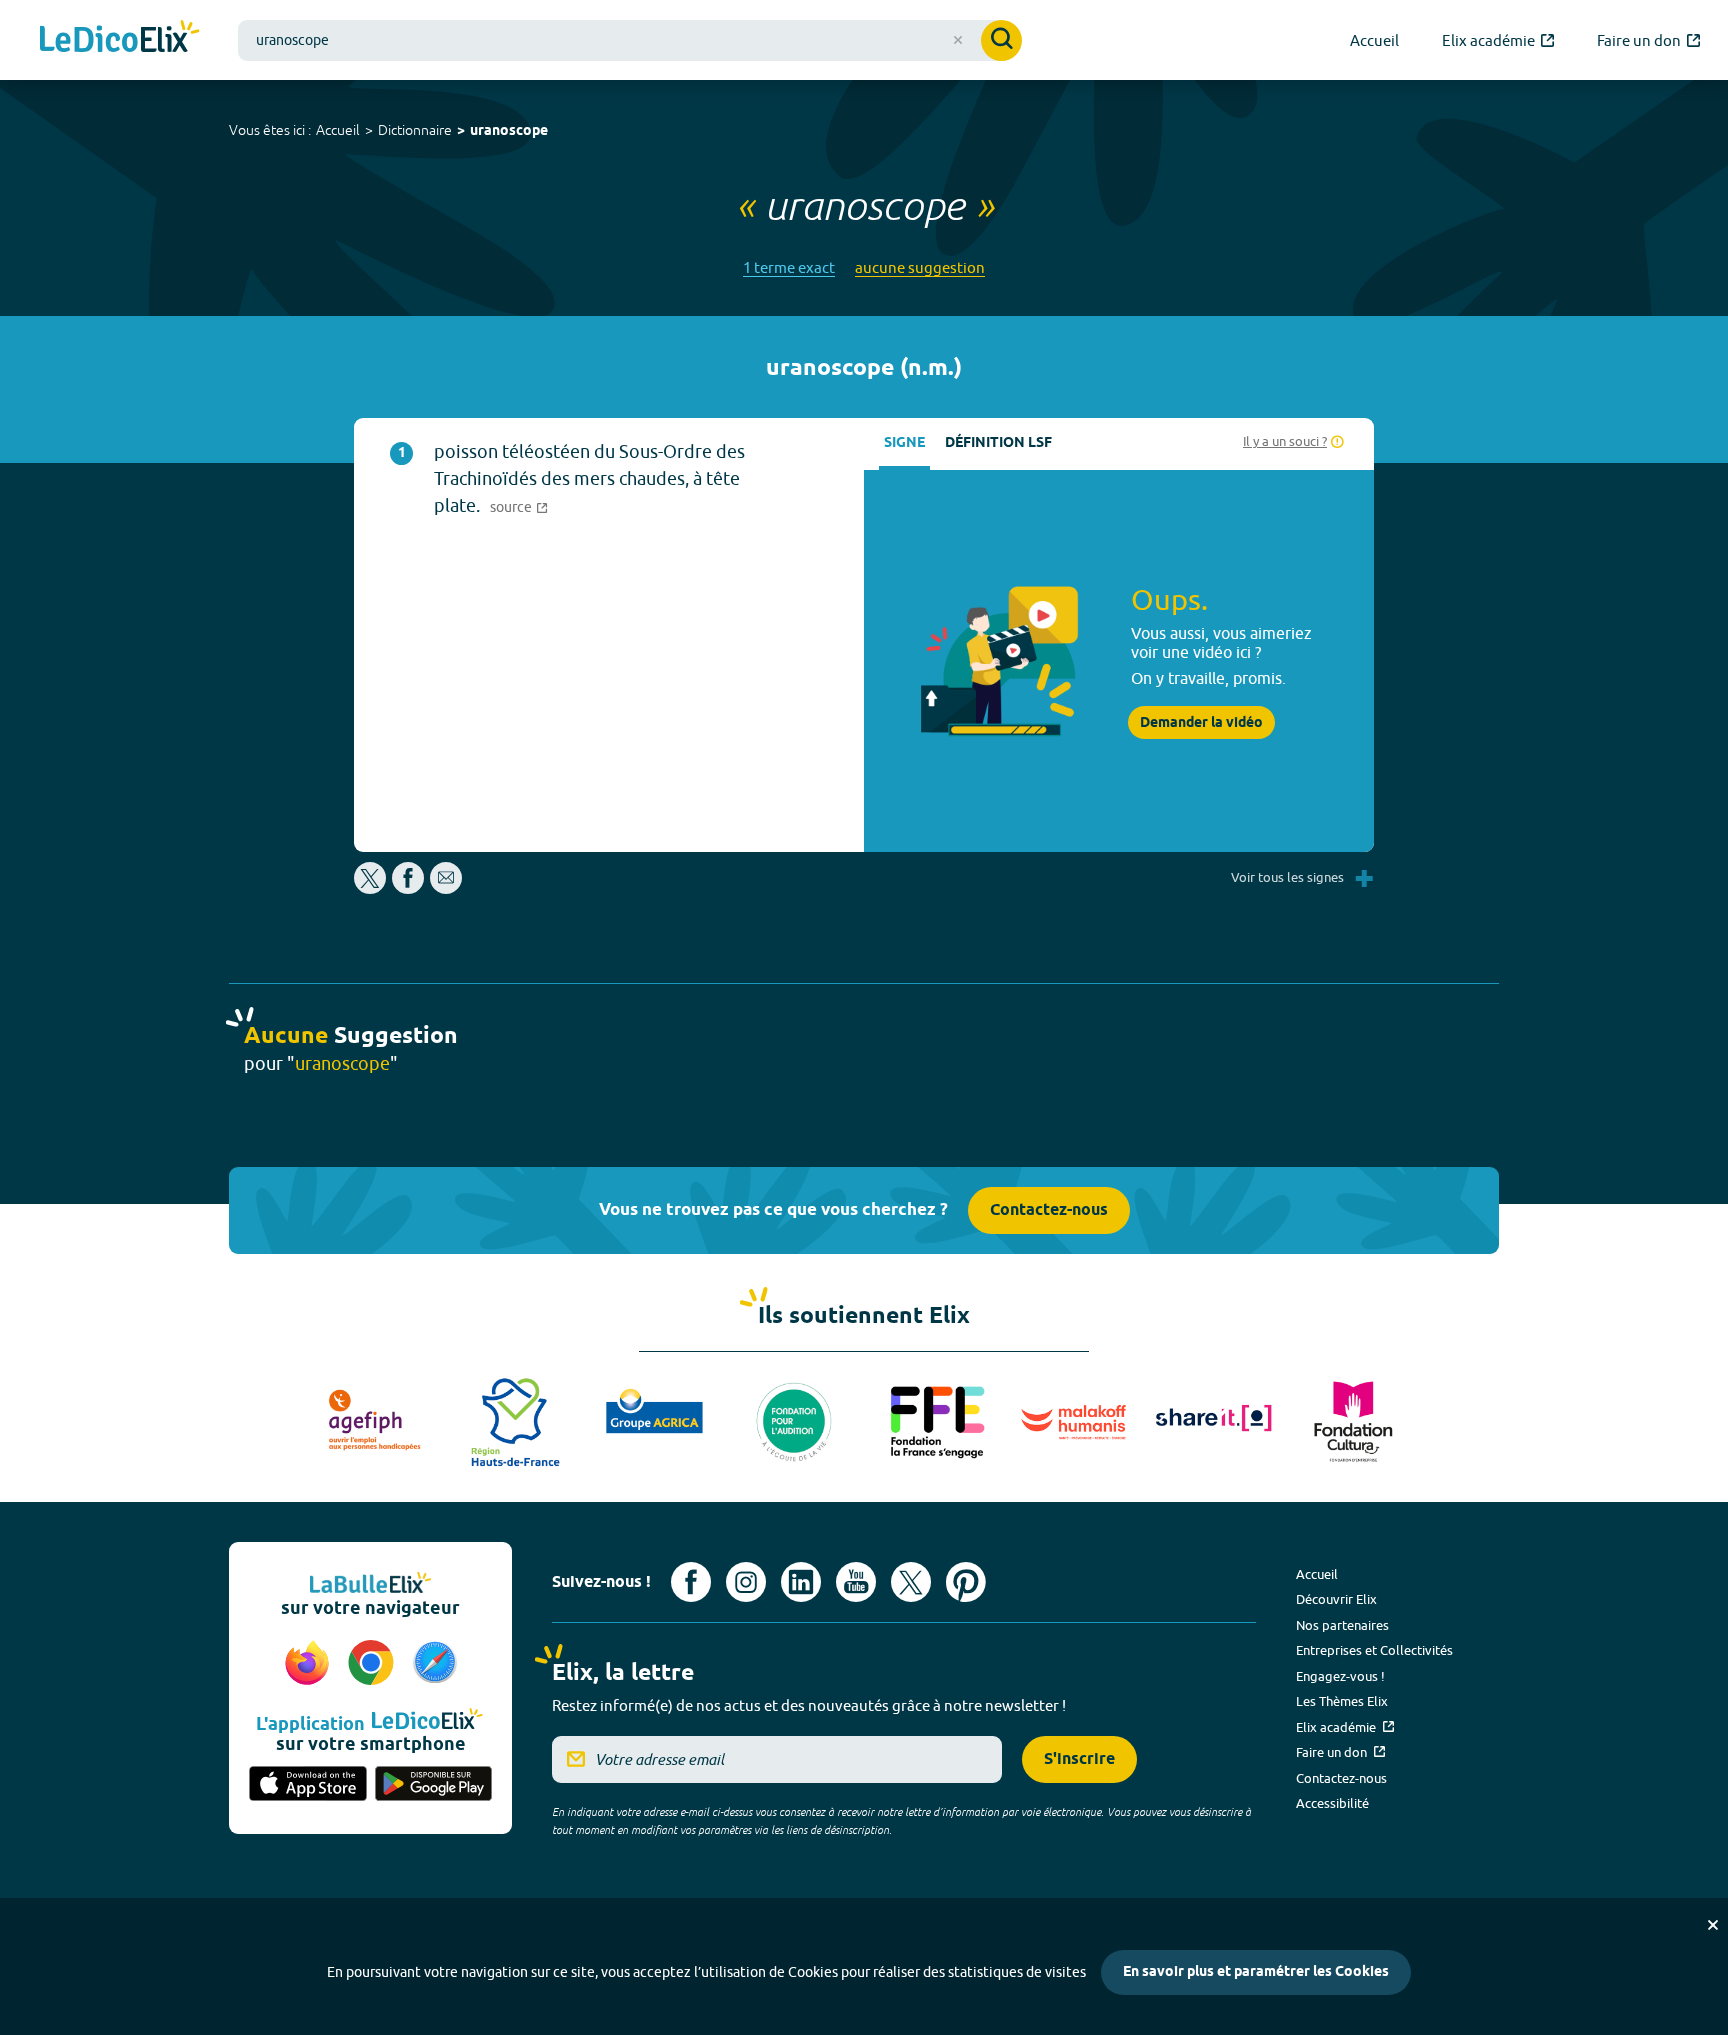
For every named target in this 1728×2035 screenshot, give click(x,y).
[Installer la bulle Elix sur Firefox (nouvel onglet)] (310, 1664)
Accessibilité (1332, 1803)
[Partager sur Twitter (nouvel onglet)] (371, 888)
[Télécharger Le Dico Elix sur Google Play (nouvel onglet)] (434, 1785)
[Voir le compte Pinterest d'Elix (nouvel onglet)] (966, 1582)
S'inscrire (1079, 1759)
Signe (904, 443)
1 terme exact (789, 267)
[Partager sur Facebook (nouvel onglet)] (408, 888)
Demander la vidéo (1201, 723)
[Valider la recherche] (1001, 40)
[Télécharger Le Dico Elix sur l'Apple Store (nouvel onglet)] (308, 1785)
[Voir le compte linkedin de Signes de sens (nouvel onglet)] (801, 1582)
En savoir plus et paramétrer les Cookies (1256, 1972)
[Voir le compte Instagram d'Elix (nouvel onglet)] (746, 1582)
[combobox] (630, 40)
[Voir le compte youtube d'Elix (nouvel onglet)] (856, 1582)
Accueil (338, 130)
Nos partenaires (1342, 1625)
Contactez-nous (1049, 1210)
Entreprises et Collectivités (1374, 1650)
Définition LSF (998, 443)
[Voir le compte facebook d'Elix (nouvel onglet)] (691, 1582)
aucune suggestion (920, 267)
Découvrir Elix (1336, 1599)
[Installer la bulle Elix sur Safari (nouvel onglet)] (435, 1664)
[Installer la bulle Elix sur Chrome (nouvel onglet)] (374, 1664)
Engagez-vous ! (1340, 1676)
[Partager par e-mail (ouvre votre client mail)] (446, 888)
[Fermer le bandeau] (1713, 1925)
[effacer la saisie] (958, 40)
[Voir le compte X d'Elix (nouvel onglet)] (911, 1582)
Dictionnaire (415, 130)
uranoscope (509, 131)
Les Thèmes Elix (1342, 1701)
